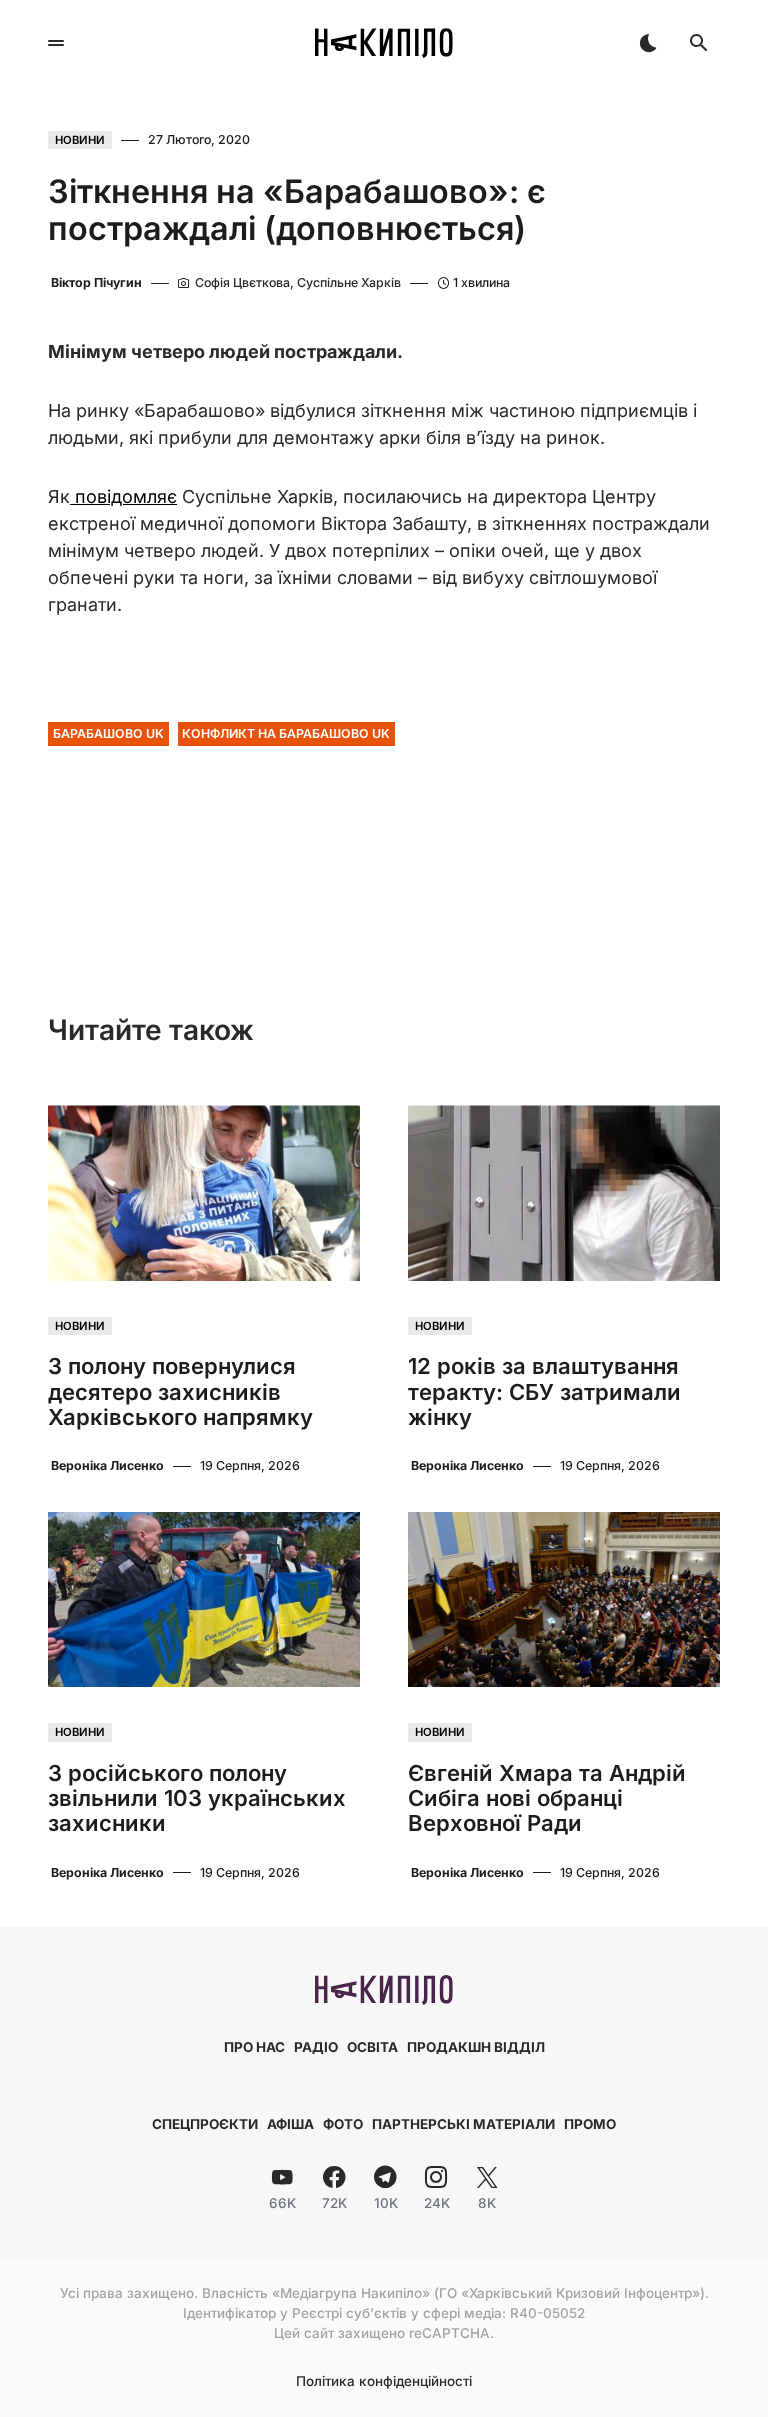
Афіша (290, 2124)
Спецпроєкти (205, 2124)
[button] (56, 43)
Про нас (254, 2047)
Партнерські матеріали (463, 2124)
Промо (590, 2124)
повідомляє (123, 496)
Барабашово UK (108, 733)
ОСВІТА (372, 2047)
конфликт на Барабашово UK (286, 733)
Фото (343, 2124)
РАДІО (316, 2047)
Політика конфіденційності (384, 2382)
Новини (80, 140)
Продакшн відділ (476, 2047)
